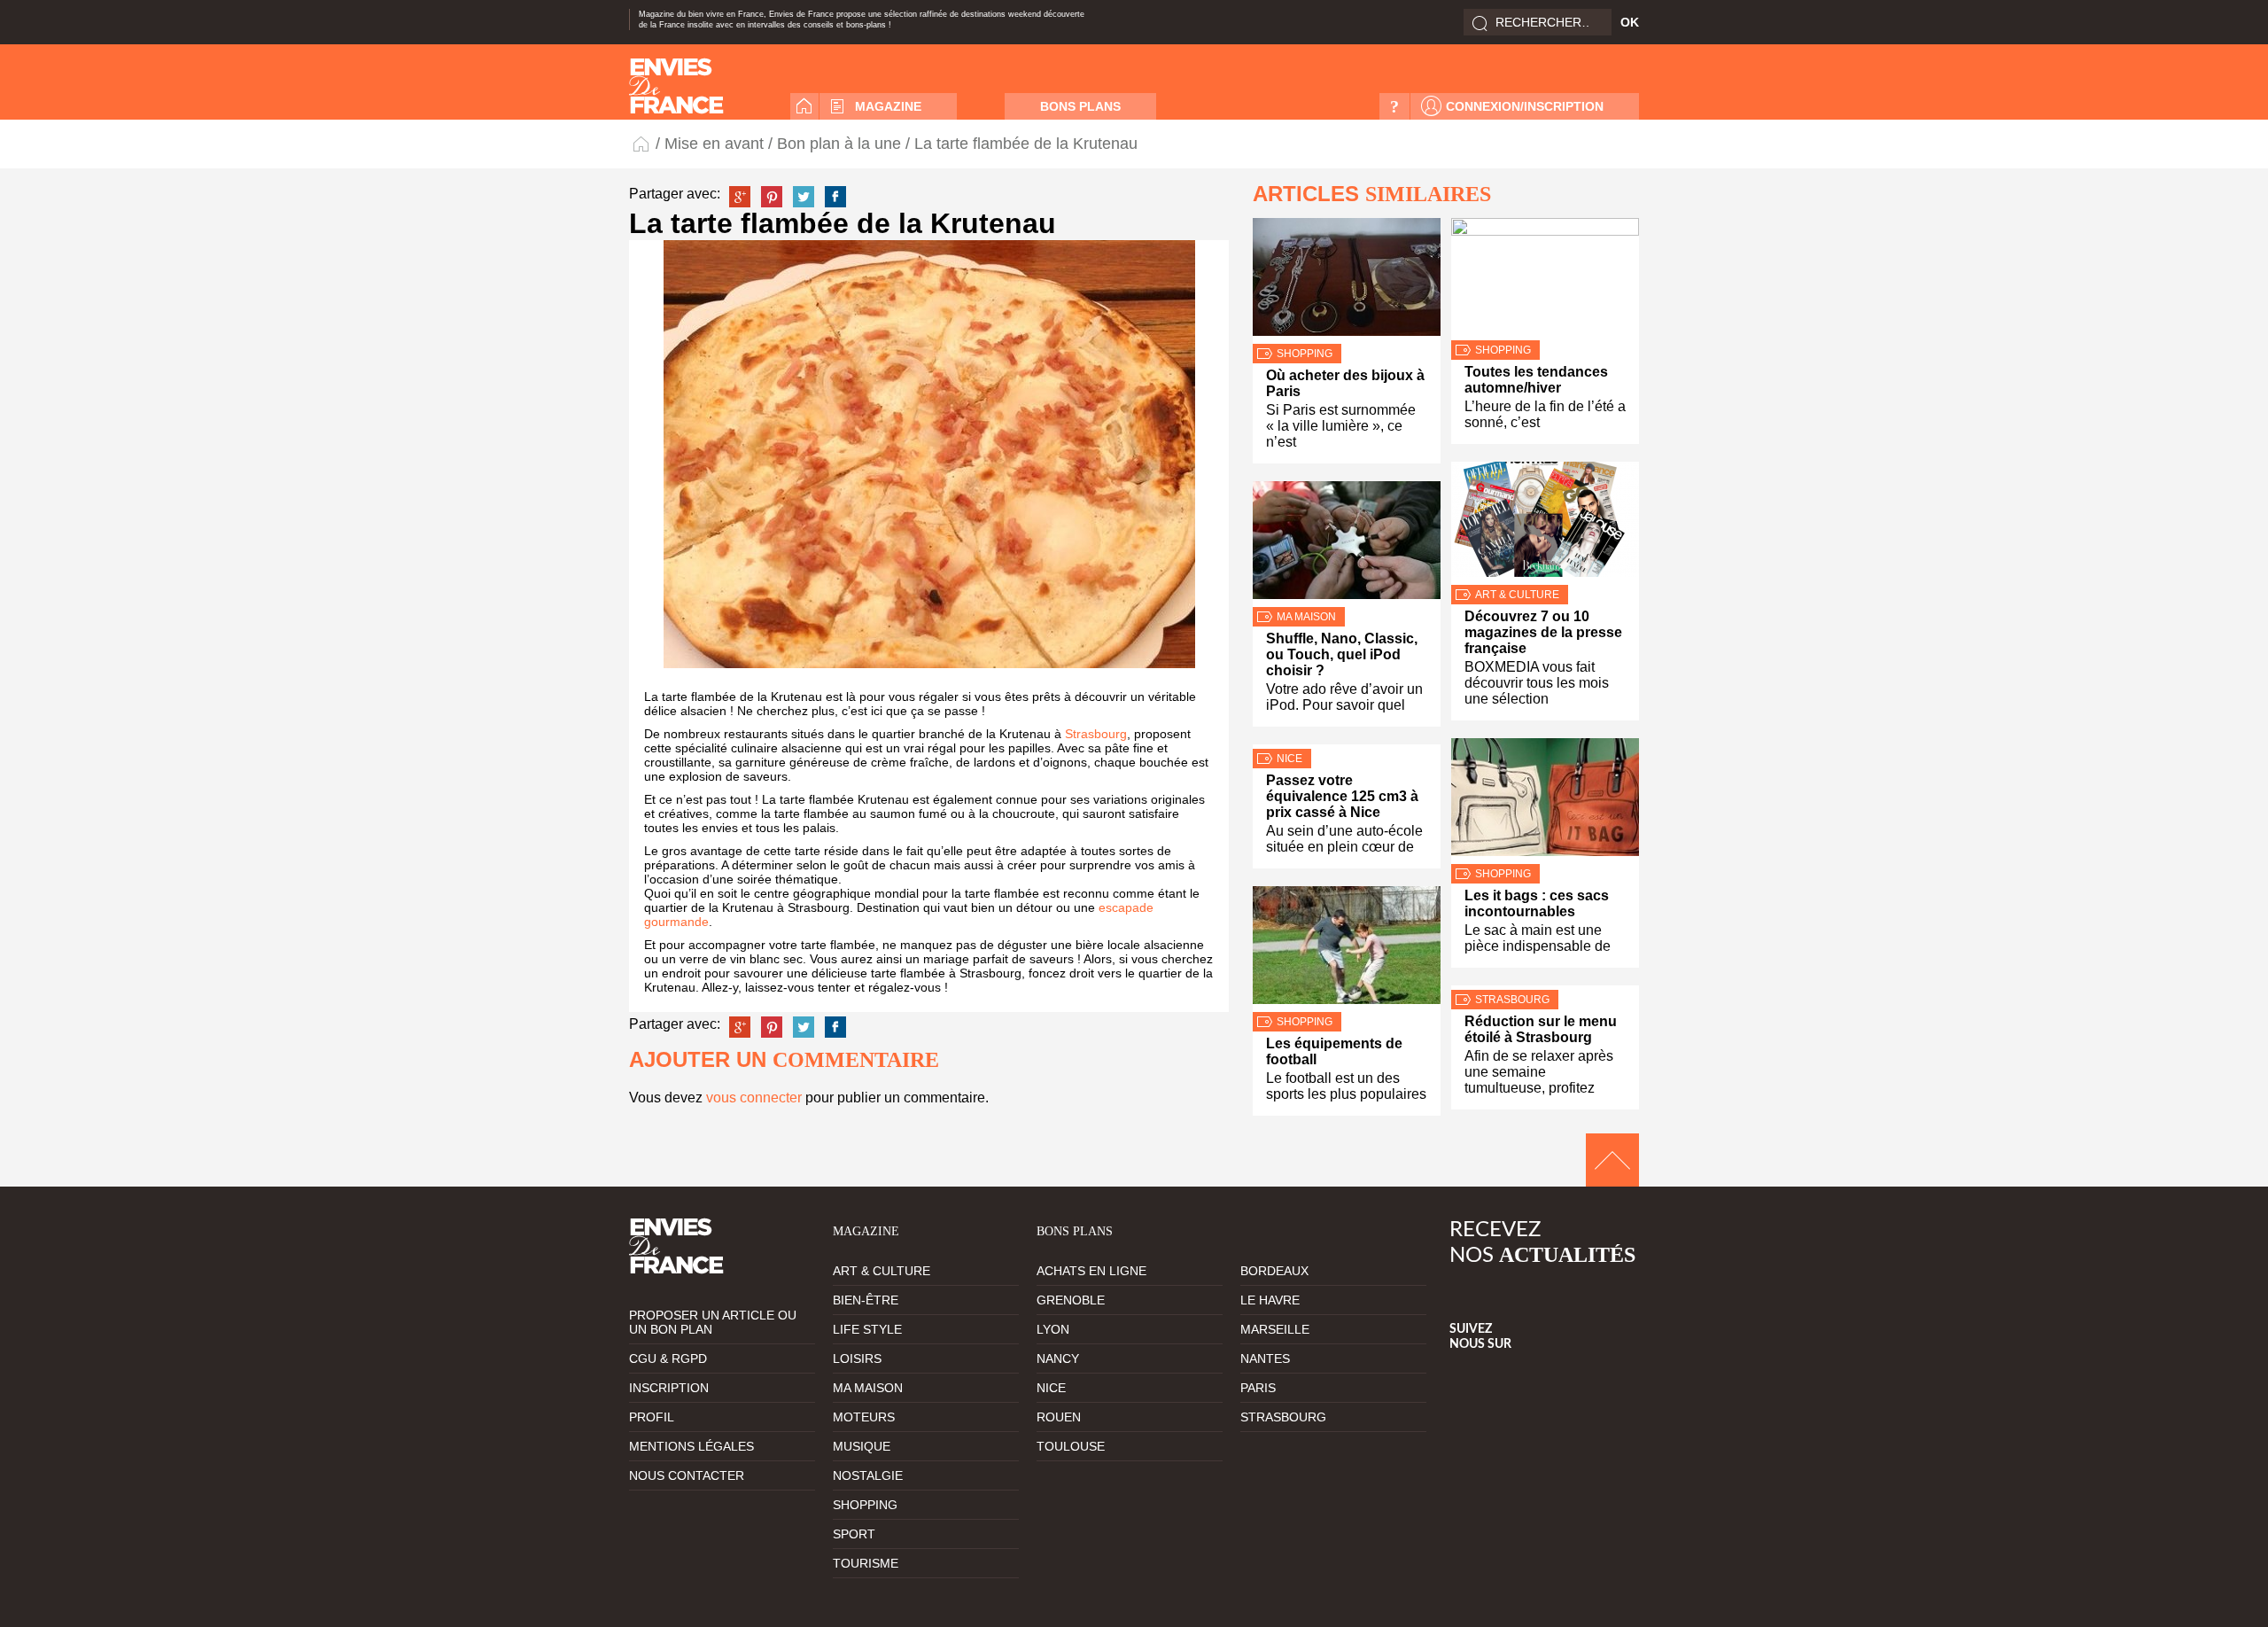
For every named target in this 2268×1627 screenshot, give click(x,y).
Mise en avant (714, 144)
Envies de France (642, 143)
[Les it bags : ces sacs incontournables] (1545, 801)
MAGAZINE (888, 106)
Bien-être (866, 1300)
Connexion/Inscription (1525, 106)
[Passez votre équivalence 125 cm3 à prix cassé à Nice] (1347, 747)
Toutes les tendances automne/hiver (1536, 380)
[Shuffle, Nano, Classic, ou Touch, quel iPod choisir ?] (1347, 544)
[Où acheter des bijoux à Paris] (1347, 281)
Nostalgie (868, 1475)
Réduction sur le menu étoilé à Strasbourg (1541, 1029)
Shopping (1305, 354)
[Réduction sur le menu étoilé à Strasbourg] (1545, 988)
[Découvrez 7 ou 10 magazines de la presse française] (1545, 523)
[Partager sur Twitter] (804, 197)
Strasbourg (1096, 734)
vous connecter (754, 1098)
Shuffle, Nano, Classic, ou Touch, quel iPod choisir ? (1342, 654)
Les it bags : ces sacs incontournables (1537, 903)
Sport (854, 1534)
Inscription (669, 1388)
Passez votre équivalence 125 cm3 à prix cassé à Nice (1342, 796)
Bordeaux (1274, 1271)
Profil (652, 1417)
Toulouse (1071, 1446)
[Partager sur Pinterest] (772, 197)
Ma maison (1306, 617)
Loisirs (857, 1358)
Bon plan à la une (839, 144)
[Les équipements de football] (1347, 949)
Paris (1258, 1388)
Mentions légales (691, 1446)
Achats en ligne (1091, 1271)
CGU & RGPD (668, 1358)
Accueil (804, 106)
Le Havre (1270, 1300)
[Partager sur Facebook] (835, 197)
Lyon (1053, 1329)
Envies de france (676, 86)
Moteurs (864, 1417)
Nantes (1265, 1358)
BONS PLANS (1080, 106)
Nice (1289, 759)
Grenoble (1071, 1300)
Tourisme (866, 1563)
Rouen (1059, 1417)
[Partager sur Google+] (740, 197)
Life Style (867, 1329)
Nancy (1058, 1358)
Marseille (1275, 1329)
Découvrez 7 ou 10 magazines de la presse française (1543, 632)
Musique (862, 1446)
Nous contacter (687, 1475)
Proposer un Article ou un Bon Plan (713, 1322)
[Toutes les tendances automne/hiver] (1545, 279)
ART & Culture (1517, 595)
